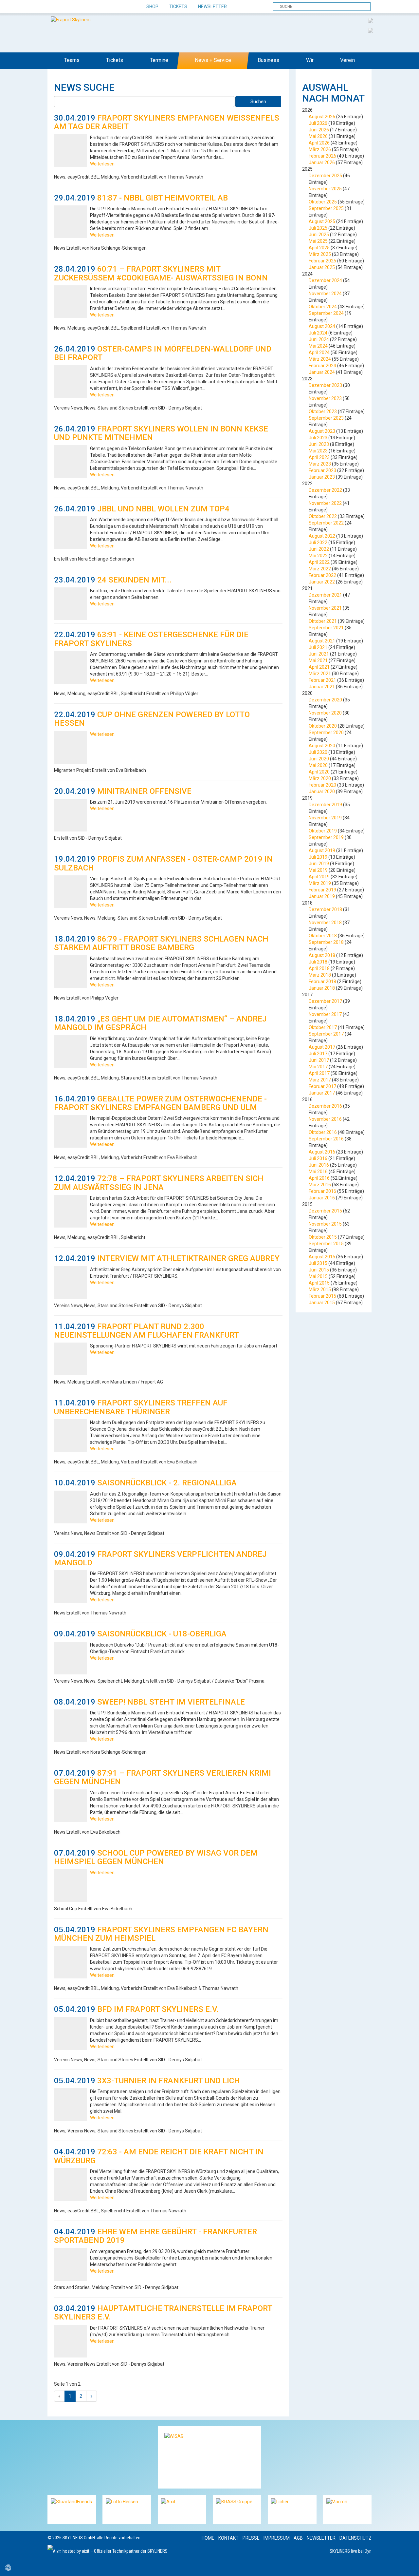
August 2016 (322, 1152)
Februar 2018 (322, 982)
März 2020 (320, 778)
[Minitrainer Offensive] (70, 815)
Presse (251, 2538)
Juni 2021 (319, 654)
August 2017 (322, 1047)
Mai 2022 (318, 556)
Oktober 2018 (323, 936)
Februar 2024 (322, 366)
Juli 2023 (318, 438)
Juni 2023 (319, 444)
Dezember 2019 (325, 805)
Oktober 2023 (323, 411)
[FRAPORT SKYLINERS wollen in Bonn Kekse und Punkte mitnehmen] (70, 462)
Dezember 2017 (325, 1001)
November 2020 (325, 713)
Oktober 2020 (323, 726)
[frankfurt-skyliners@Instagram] (76, 7)
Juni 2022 (319, 549)
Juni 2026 (319, 130)
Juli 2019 (318, 857)
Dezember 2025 (325, 176)
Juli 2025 (318, 228)
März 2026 (320, 149)
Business (268, 60)
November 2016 (325, 1119)
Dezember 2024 (325, 280)
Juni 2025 (319, 235)
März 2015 (320, 1289)
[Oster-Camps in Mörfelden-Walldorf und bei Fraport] (70, 382)
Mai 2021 (318, 660)
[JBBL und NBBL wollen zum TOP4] (70, 533)
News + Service (213, 60)
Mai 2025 (318, 241)
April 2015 (319, 1283)
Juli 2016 (318, 1158)
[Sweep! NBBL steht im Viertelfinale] (70, 1726)
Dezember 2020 (325, 700)
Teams (72, 60)
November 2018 (325, 923)
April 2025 (319, 248)
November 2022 (325, 503)
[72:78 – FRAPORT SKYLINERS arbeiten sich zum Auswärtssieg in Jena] (70, 1211)
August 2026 (322, 117)
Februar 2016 (322, 1191)
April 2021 (319, 667)
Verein (347, 60)
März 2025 (320, 254)
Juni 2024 (319, 339)
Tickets (178, 7)
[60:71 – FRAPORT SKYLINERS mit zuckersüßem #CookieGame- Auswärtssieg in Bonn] (70, 302)
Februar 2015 (322, 1296)
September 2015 (326, 1244)
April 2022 (319, 562)
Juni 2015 (319, 1270)
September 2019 (326, 837)
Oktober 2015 (323, 1237)
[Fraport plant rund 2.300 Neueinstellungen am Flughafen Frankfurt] (70, 1359)
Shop (152, 7)
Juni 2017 (319, 1060)
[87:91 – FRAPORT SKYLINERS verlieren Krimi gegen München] (70, 1806)
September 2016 (326, 1139)
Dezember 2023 (325, 385)
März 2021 (320, 674)
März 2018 (320, 975)
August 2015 (322, 1257)
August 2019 (322, 850)
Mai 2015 (318, 1276)
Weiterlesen (102, 164)
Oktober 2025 (323, 202)
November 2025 (325, 189)
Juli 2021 (318, 647)
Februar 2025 (322, 261)
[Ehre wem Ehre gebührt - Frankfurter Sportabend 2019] (70, 2264)
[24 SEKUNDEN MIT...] (70, 604)
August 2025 (322, 221)
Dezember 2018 (325, 909)
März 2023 (320, 464)
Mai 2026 (318, 136)
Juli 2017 (318, 1054)
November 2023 (325, 398)
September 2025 (326, 208)
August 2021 (322, 641)
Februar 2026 (322, 156)
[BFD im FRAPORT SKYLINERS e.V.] (70, 2033)
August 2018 (322, 955)
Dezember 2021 (325, 595)
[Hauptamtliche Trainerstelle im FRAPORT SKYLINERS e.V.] (70, 2341)
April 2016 (319, 1178)
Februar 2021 (322, 680)
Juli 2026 (318, 123)
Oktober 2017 (323, 1027)
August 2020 (322, 746)
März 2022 (320, 569)
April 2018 (319, 968)
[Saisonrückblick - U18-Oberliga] (70, 1658)
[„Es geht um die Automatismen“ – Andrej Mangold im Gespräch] (70, 1052)
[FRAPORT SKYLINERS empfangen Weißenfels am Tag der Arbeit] (70, 151)
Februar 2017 (322, 1086)
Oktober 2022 (323, 516)
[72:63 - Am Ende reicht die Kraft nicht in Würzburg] (70, 2185)
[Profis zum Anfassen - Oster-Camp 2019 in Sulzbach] (70, 892)
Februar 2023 (322, 470)
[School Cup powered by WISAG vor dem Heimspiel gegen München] (70, 1886)
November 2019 (325, 818)
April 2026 (319, 143)
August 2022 (322, 536)
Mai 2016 (318, 1172)
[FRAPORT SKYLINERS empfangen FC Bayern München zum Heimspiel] (70, 1962)
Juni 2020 (319, 759)
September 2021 (326, 628)
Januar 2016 (322, 1198)
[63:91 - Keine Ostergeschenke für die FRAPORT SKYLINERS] (70, 667)
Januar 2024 (322, 372)
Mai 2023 (318, 451)
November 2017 (325, 1014)
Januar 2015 (322, 1303)
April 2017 (319, 1073)
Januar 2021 (322, 687)
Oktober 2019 (323, 831)
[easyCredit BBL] (371, 20)
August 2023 (322, 431)
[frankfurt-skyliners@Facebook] (53, 7)
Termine (159, 60)
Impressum (277, 2538)
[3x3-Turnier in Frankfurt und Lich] (70, 2105)
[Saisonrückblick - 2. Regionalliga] (70, 1507)
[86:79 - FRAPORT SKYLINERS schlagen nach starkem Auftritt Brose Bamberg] (70, 972)
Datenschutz (355, 2538)
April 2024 (319, 353)
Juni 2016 (319, 1165)
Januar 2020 (322, 792)
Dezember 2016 (325, 1106)
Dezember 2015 (325, 1211)
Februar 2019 (322, 890)
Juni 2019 (319, 864)
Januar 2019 (322, 896)
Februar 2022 (322, 575)
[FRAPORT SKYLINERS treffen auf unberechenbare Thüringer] (70, 1436)
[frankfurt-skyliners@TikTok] (65, 7)
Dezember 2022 (325, 490)
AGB (298, 2538)
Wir (310, 60)
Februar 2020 (322, 785)
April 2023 (319, 457)
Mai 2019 (318, 870)
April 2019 (319, 877)
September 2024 (326, 313)
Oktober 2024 (323, 307)
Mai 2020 (318, 765)
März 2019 (320, 883)
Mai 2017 (318, 1067)
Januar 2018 (322, 988)
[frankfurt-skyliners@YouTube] (88, 7)
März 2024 (320, 359)
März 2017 (320, 1080)
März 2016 (320, 1185)
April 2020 (319, 772)
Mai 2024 (318, 346)
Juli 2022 (318, 543)
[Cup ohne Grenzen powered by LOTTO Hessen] (70, 747)
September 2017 (326, 1034)
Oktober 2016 (323, 1132)
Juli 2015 (318, 1263)
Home (208, 2538)
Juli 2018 (318, 962)
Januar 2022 (322, 582)
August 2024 (322, 326)
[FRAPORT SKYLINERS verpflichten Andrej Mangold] (70, 1587)
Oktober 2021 (323, 621)
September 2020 (326, 733)
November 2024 (325, 294)
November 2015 (325, 1224)
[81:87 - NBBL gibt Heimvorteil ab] (70, 222)
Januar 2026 (322, 162)
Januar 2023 (322, 477)
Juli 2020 (318, 752)
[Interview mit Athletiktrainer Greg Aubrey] (70, 1283)
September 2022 (326, 523)
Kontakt (228, 2538)
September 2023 (326, 418)
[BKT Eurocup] (371, 30)
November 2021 (325, 608)
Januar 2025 (322, 267)
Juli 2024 (318, 333)
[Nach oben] (408, 2565)
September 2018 (326, 942)
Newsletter (212, 7)
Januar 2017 (322, 1093)
